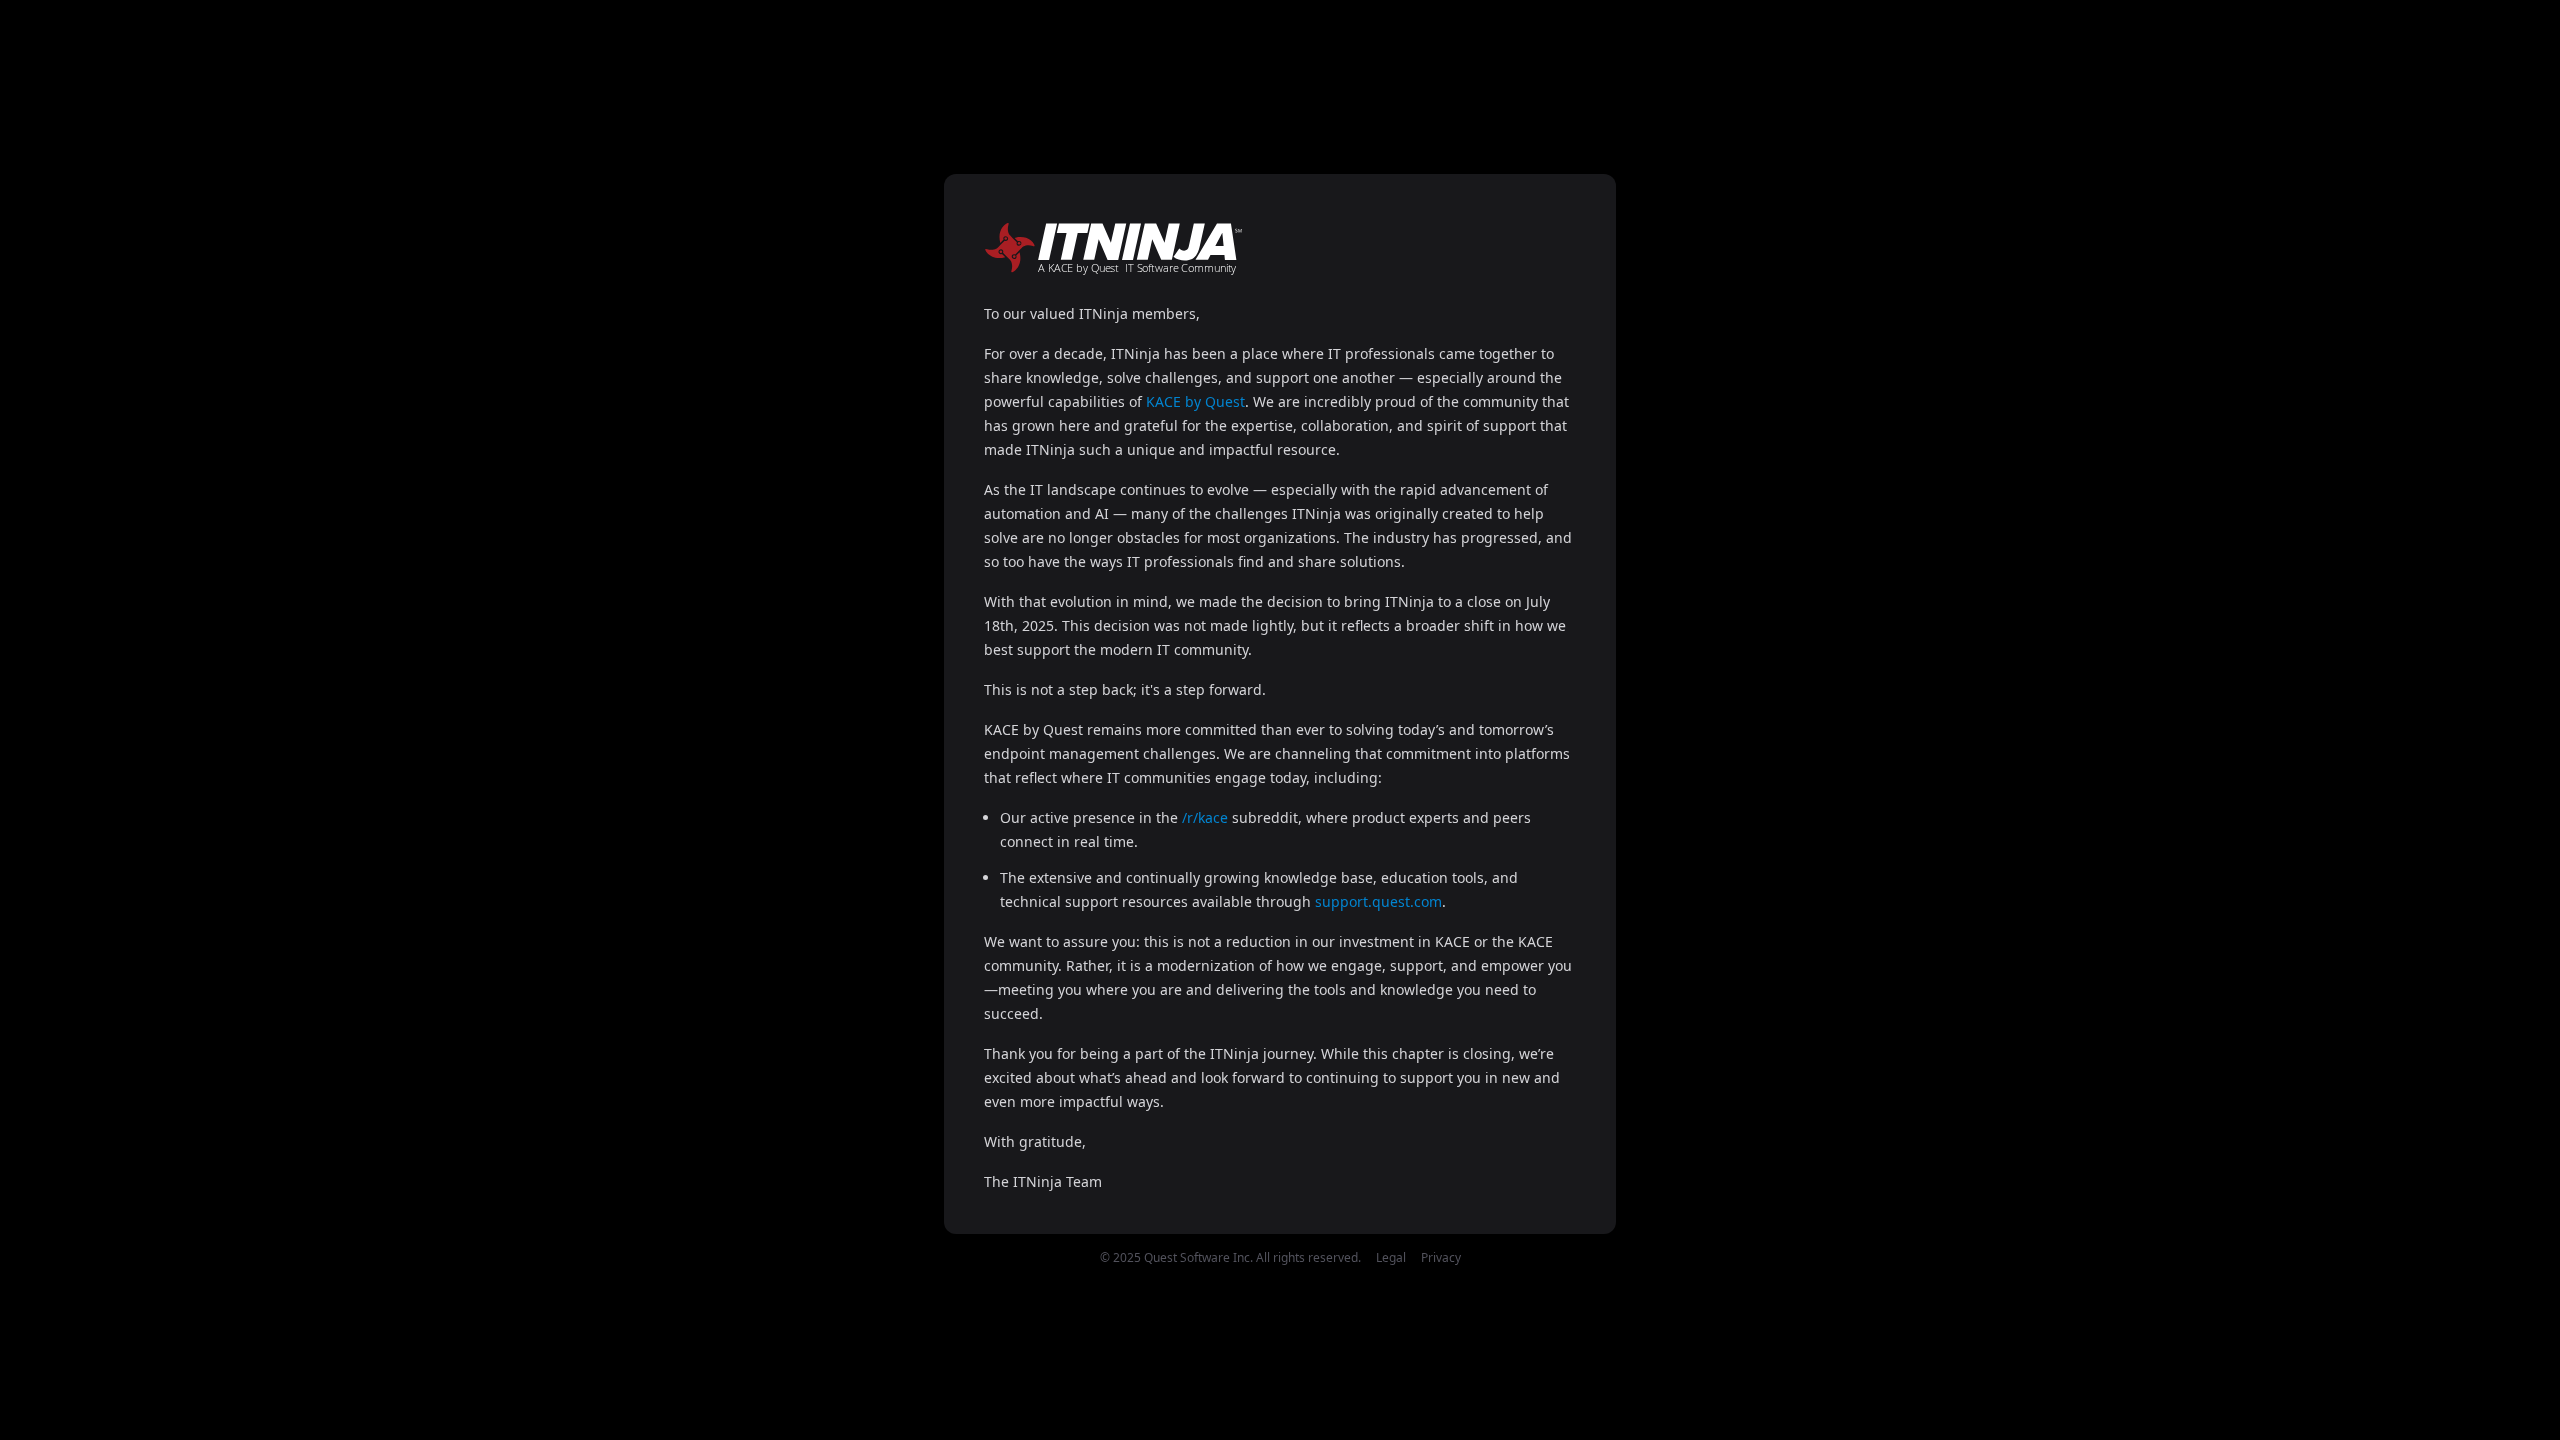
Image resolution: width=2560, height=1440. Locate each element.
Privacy (1441, 1257)
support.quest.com (1378, 901)
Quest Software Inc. (1198, 1257)
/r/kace (1205, 817)
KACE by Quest (1195, 401)
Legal (1391, 1257)
